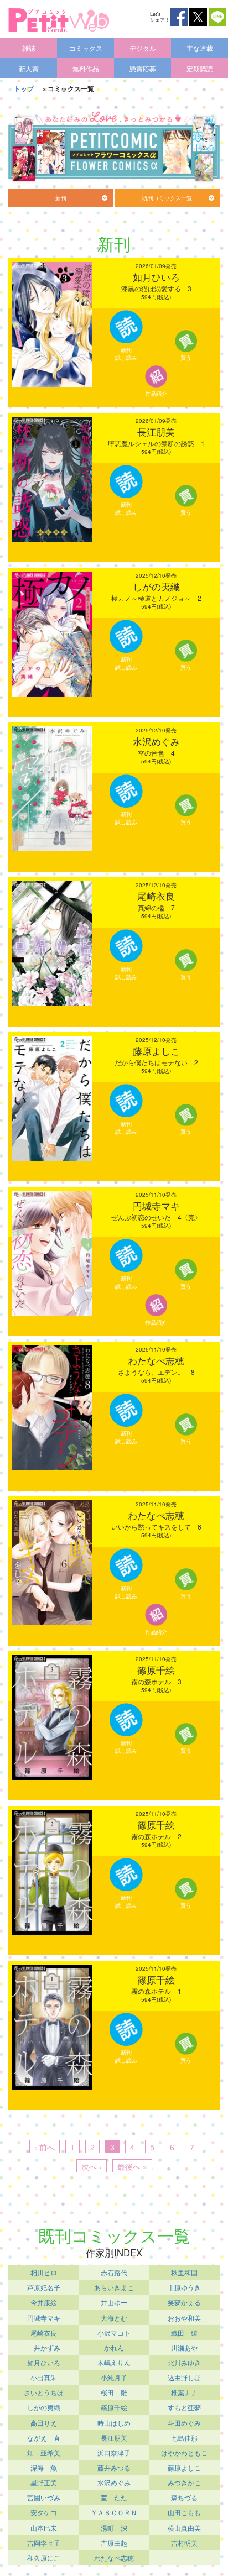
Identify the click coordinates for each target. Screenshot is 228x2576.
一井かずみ (44, 2347)
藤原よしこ (184, 2467)
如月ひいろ (44, 2362)
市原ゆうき (184, 2287)
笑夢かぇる (184, 2302)
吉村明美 (184, 2543)
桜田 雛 (114, 2392)
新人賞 (29, 68)
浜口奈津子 (114, 2452)
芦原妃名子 (44, 2287)
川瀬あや (184, 2347)
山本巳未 (44, 2528)
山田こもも (184, 2512)
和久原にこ (44, 2557)
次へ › (92, 2166)
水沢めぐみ (114, 2482)
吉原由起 (114, 2543)
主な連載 (200, 48)
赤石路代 (114, 2272)
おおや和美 (184, 2318)
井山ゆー (114, 2302)
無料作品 (86, 68)
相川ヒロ (44, 2272)
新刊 (61, 198)
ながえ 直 (44, 2438)
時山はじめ (114, 2423)
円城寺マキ (44, 2318)
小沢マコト (114, 2332)
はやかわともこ (184, 2452)
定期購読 (200, 68)
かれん (114, 2347)
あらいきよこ (114, 2287)
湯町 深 (114, 2528)
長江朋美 (114, 2438)
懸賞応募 (143, 68)
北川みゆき (184, 2362)
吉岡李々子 (44, 2543)
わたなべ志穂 (114, 2557)
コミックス (86, 48)
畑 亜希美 (44, 2452)
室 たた (114, 2497)
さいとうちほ (44, 2392)
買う (186, 358)
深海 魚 (44, 2467)
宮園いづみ (44, 2497)
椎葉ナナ (184, 2392)
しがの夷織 (44, 2407)
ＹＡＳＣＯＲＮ (114, 2512)
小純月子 (114, 2377)
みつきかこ (184, 2482)
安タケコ (44, 2512)
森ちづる (184, 2497)
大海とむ (114, 2318)
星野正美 (44, 2482)
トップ (24, 88)
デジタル (143, 48)
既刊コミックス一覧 (167, 198)
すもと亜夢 (184, 2407)
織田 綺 (184, 2332)
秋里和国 (184, 2272)
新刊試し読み (126, 354)
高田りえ (44, 2423)
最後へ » (132, 2166)
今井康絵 (44, 2302)
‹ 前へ (45, 2147)
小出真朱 (44, 2377)
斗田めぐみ (184, 2423)
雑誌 (29, 48)
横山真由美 (184, 2528)
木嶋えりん (114, 2362)
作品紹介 (156, 394)
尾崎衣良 (44, 2332)
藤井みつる (114, 2467)
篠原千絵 (114, 2407)
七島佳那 (184, 2438)
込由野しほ (184, 2377)
